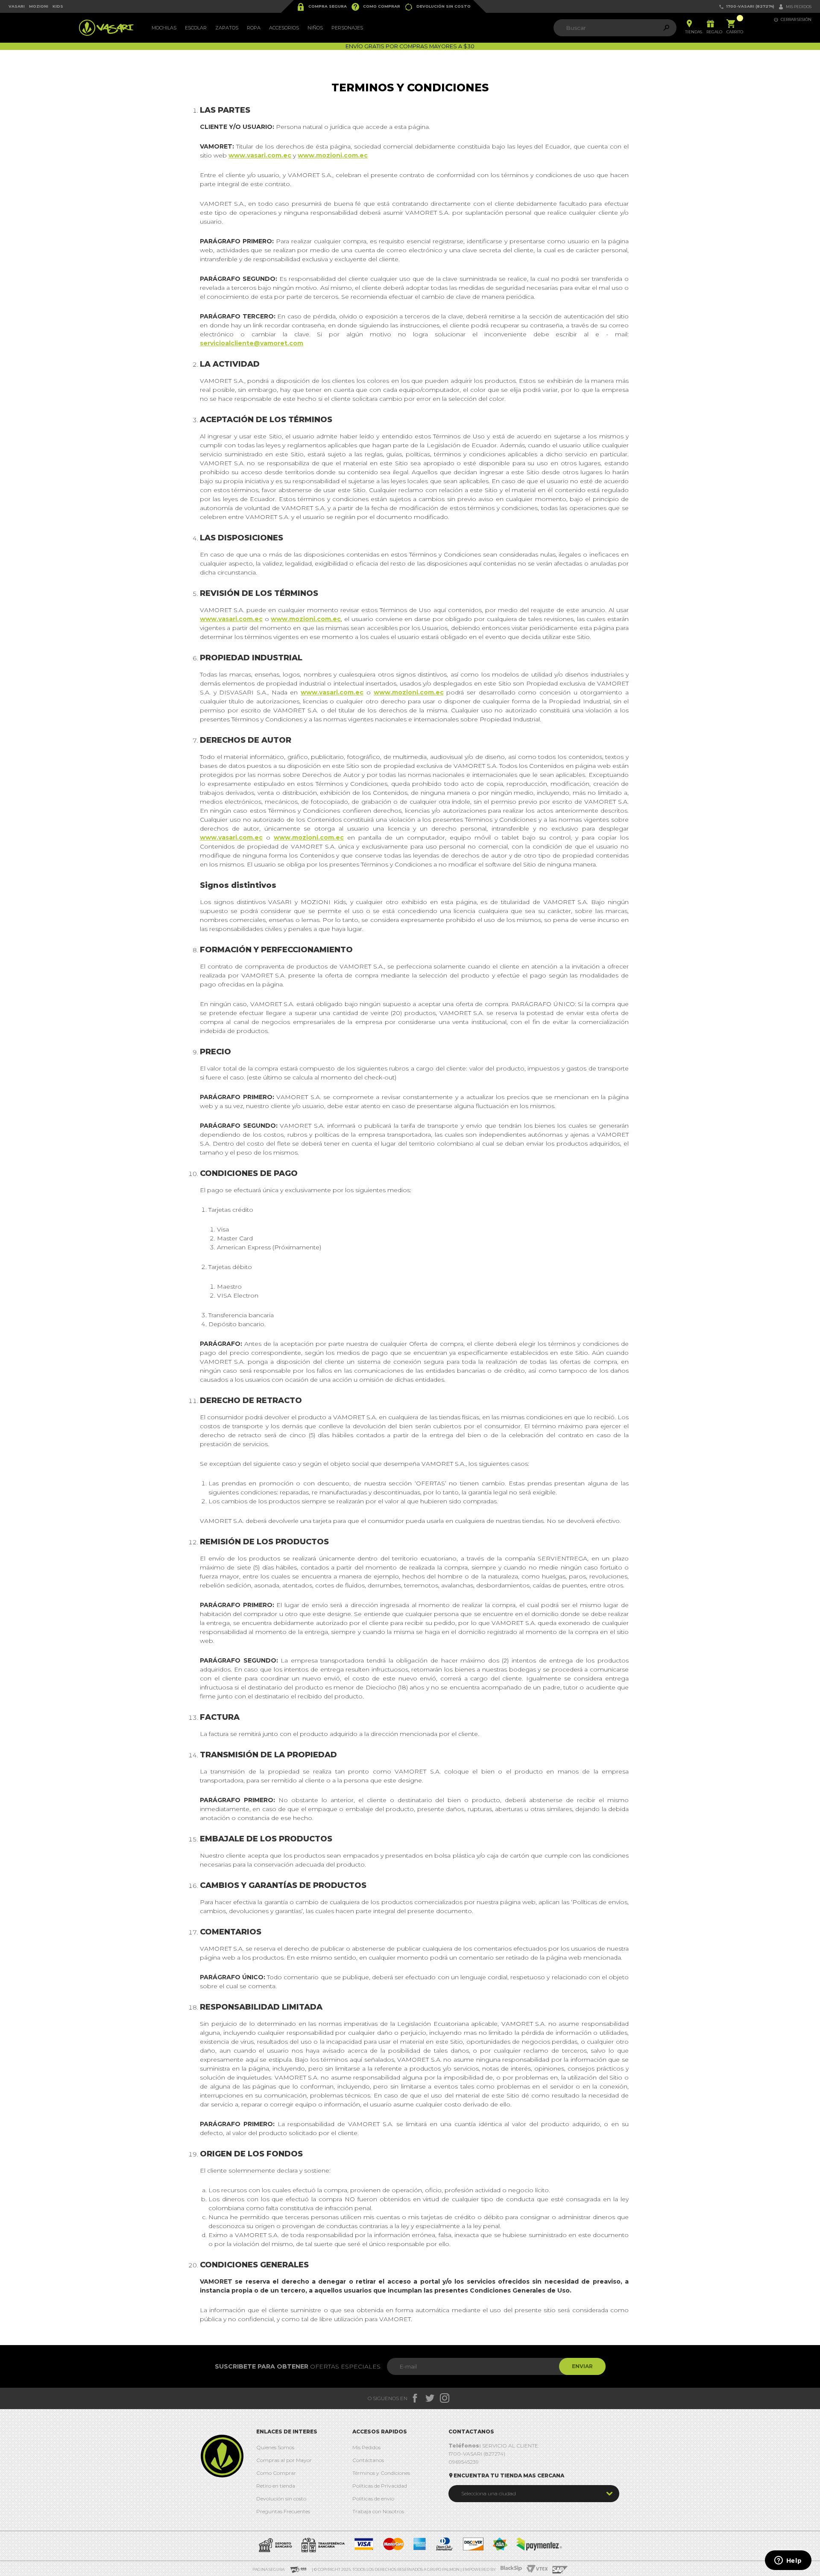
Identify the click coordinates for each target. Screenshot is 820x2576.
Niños (315, 28)
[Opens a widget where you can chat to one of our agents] (788, 2561)
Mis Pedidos (366, 2447)
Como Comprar (376, 7)
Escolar (196, 28)
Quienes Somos (275, 2447)
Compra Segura (322, 7)
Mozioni (39, 6)
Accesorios (284, 28)
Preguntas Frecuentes (283, 2511)
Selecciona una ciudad (489, 2493)
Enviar (582, 2366)
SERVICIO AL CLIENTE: (494, 2446)
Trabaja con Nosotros (378, 2511)
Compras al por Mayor (284, 2460)
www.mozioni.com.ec (333, 155)
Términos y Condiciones (381, 2473)
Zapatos (227, 28)
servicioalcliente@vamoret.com (252, 343)
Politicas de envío (373, 2499)
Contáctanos (368, 2460)
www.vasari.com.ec (260, 155)
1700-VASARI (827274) (747, 7)
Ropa (254, 28)
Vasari (17, 6)
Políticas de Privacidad (380, 2486)
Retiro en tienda (276, 2486)
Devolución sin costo (438, 7)
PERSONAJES (347, 28)
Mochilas (164, 28)
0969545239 (464, 2462)
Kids (58, 6)
